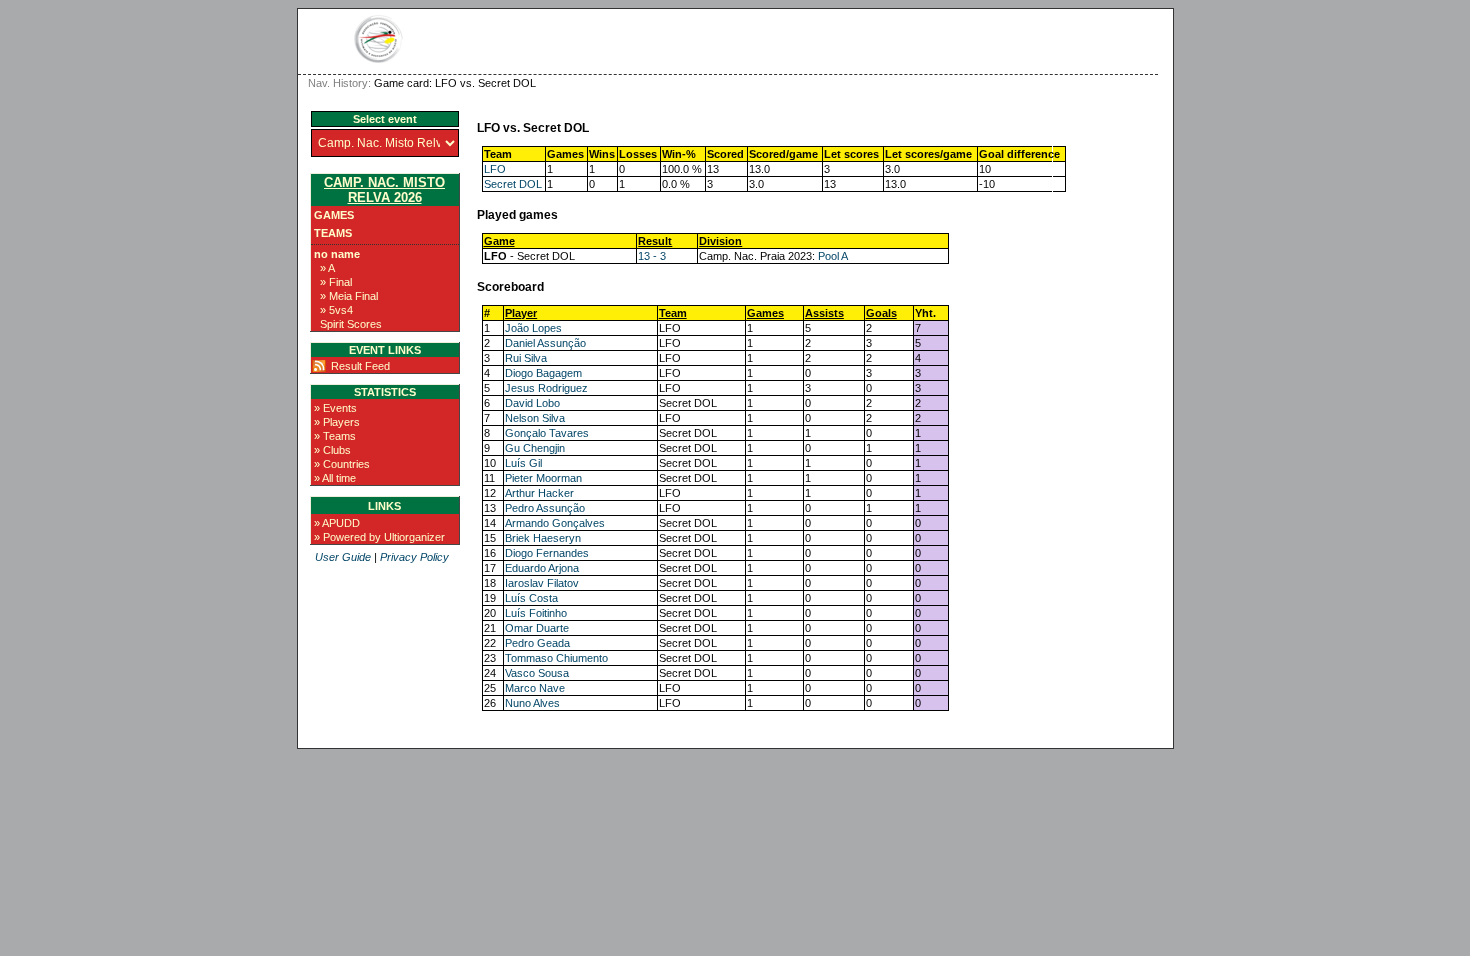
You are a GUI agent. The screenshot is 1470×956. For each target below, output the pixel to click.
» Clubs (332, 450)
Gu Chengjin (535, 448)
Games (334, 215)
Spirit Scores (351, 324)
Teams (333, 233)
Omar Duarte (537, 628)
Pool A (833, 256)
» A (327, 268)
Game (499, 241)
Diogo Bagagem (543, 373)
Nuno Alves (532, 703)
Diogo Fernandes (547, 553)
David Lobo (532, 403)
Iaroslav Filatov (542, 583)
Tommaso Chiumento (556, 658)
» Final (336, 282)
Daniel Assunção (545, 343)
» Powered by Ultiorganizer (379, 537)
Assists (824, 313)
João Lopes (533, 328)
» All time (335, 478)
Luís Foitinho (536, 613)
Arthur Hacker (539, 493)
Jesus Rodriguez (546, 388)
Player (521, 313)
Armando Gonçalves (555, 523)
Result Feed (360, 366)
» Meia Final (349, 296)
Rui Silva (526, 358)
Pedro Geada (537, 643)
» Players (337, 422)
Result (655, 241)
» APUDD (337, 523)
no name (337, 254)
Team (673, 313)
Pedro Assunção (545, 508)
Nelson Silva (535, 418)
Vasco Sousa (537, 673)
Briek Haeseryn (543, 538)
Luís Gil (523, 463)
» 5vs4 (336, 310)
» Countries (342, 464)
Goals (881, 313)
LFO (495, 169)
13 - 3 (652, 256)
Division (720, 241)
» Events (335, 408)
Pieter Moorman (543, 478)
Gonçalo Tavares (547, 433)
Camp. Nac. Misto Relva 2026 (384, 190)
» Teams (335, 436)
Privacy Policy (414, 557)
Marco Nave (535, 688)
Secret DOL (513, 184)
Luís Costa (531, 598)
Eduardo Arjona (542, 568)
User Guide (343, 557)
